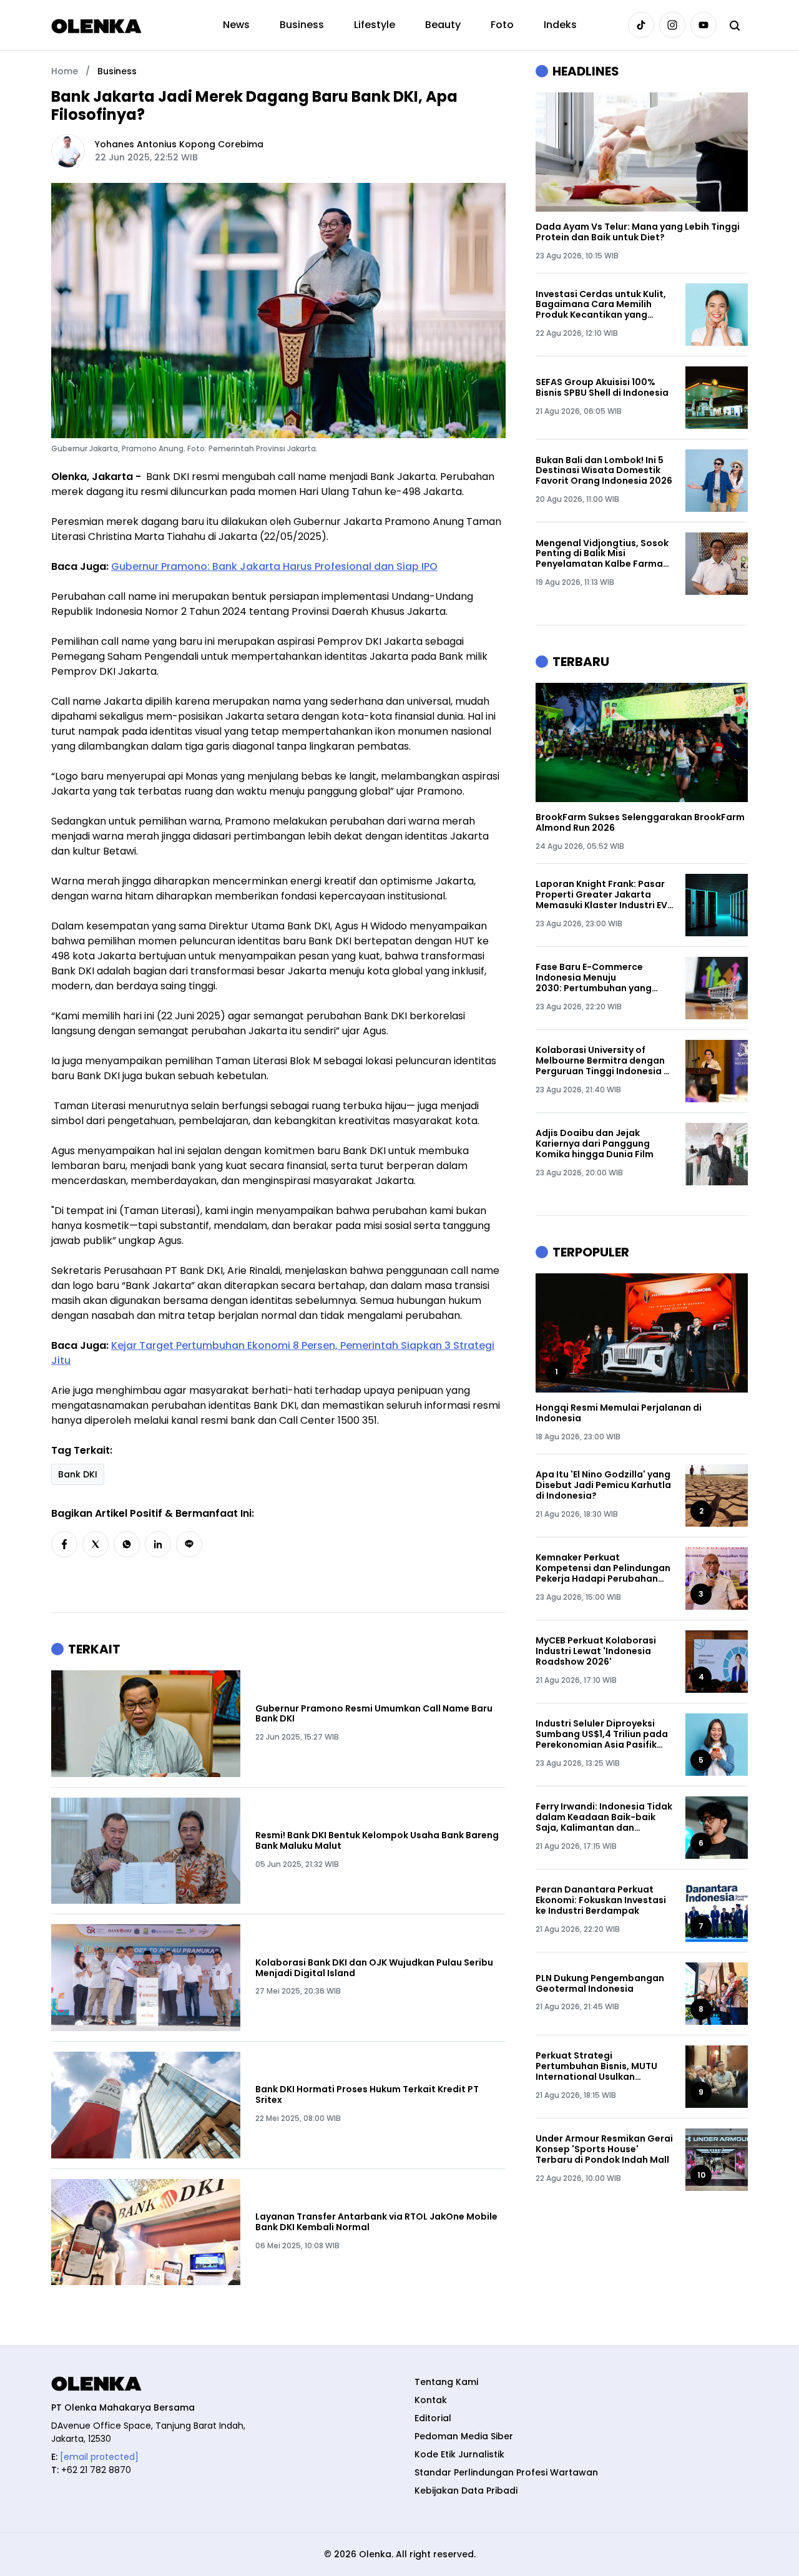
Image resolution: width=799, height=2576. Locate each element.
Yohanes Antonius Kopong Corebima (179, 144)
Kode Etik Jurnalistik (459, 2454)
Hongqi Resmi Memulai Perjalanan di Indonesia (619, 1413)
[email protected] (99, 2457)
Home (65, 71)
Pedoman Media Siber (464, 2436)
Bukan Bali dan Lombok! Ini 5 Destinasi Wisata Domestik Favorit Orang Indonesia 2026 (604, 471)
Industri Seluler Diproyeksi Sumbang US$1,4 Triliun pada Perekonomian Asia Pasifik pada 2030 (602, 1734)
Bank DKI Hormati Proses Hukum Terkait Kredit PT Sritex (367, 2095)
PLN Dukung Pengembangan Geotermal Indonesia (600, 1984)
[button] (64, 1544)
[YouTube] (703, 25)
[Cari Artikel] (735, 25)
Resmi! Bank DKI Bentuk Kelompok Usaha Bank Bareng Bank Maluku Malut (377, 1841)
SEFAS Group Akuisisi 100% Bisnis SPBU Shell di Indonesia (602, 388)
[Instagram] (672, 25)
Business (302, 25)
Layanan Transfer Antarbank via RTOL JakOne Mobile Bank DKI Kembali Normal (376, 2222)
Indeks (560, 25)
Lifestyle (375, 25)
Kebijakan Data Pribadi (466, 2490)
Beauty (443, 25)
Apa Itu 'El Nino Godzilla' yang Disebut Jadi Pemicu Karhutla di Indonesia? (603, 1485)
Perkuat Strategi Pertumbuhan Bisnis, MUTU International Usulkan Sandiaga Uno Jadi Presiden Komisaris (600, 2066)
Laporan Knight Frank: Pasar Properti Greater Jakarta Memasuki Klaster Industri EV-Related (604, 894)
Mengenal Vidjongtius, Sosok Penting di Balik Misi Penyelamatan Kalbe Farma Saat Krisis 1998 (602, 554)
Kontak (431, 2400)
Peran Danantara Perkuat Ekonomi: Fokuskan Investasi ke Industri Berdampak (601, 1900)
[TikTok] (641, 25)
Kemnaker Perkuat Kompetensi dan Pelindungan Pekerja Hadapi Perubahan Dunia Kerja (603, 1568)
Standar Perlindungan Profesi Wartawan (506, 2472)
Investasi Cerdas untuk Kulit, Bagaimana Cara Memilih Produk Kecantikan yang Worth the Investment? (601, 305)
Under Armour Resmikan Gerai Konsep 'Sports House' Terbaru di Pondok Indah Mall (604, 2149)
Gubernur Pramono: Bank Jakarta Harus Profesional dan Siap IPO (274, 566)
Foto (502, 25)
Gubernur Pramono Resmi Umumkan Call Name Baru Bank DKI (374, 1714)
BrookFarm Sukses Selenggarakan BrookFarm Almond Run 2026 (640, 823)
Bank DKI (78, 1474)
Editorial (433, 2418)
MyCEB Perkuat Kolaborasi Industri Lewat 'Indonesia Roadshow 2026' (596, 1651)
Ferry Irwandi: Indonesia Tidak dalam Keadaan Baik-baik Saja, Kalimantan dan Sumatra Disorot (604, 1817)
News (236, 25)
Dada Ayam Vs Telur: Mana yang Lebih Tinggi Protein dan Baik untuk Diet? (638, 232)
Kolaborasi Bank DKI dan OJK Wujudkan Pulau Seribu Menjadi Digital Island (374, 1968)
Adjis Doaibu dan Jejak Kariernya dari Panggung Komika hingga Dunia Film (595, 1144)
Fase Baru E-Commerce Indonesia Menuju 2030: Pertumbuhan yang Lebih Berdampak (594, 977)
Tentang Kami (446, 2382)
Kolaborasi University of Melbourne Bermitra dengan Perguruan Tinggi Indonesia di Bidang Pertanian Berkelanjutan (604, 1060)
